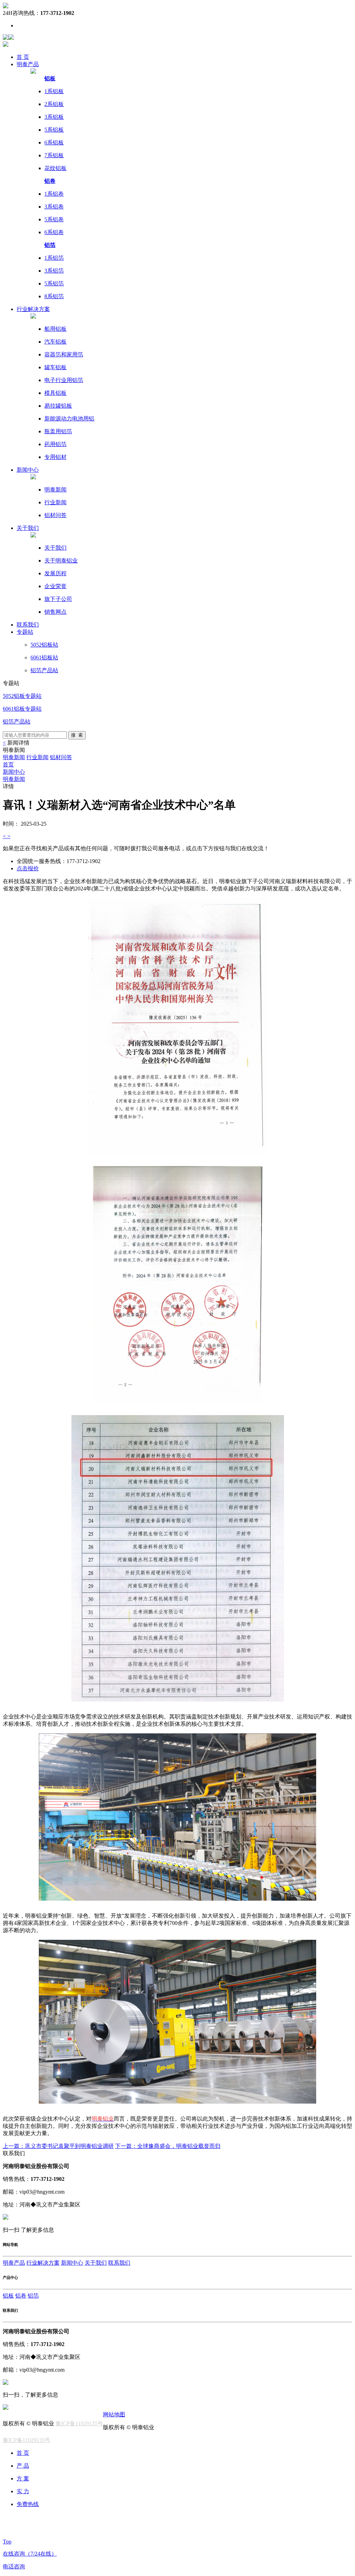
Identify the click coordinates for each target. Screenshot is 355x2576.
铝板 (8, 2296)
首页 (8, 765)
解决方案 (33, 309)
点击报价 (28, 868)
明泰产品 (14, 2263)
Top (7, 2542)
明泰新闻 (14, 757)
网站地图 (114, 2414)
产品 (28, 64)
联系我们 (119, 2263)
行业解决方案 (43, 2263)
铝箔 (33, 2296)
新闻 (28, 470)
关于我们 (28, 528)
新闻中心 (14, 772)
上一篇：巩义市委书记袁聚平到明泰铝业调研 (58, 2146)
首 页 (23, 57)
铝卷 (21, 2296)
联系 (28, 625)
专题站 (25, 632)
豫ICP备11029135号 (79, 2423)
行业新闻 (37, 757)
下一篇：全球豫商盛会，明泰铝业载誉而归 (168, 2146)
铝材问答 (61, 757)
